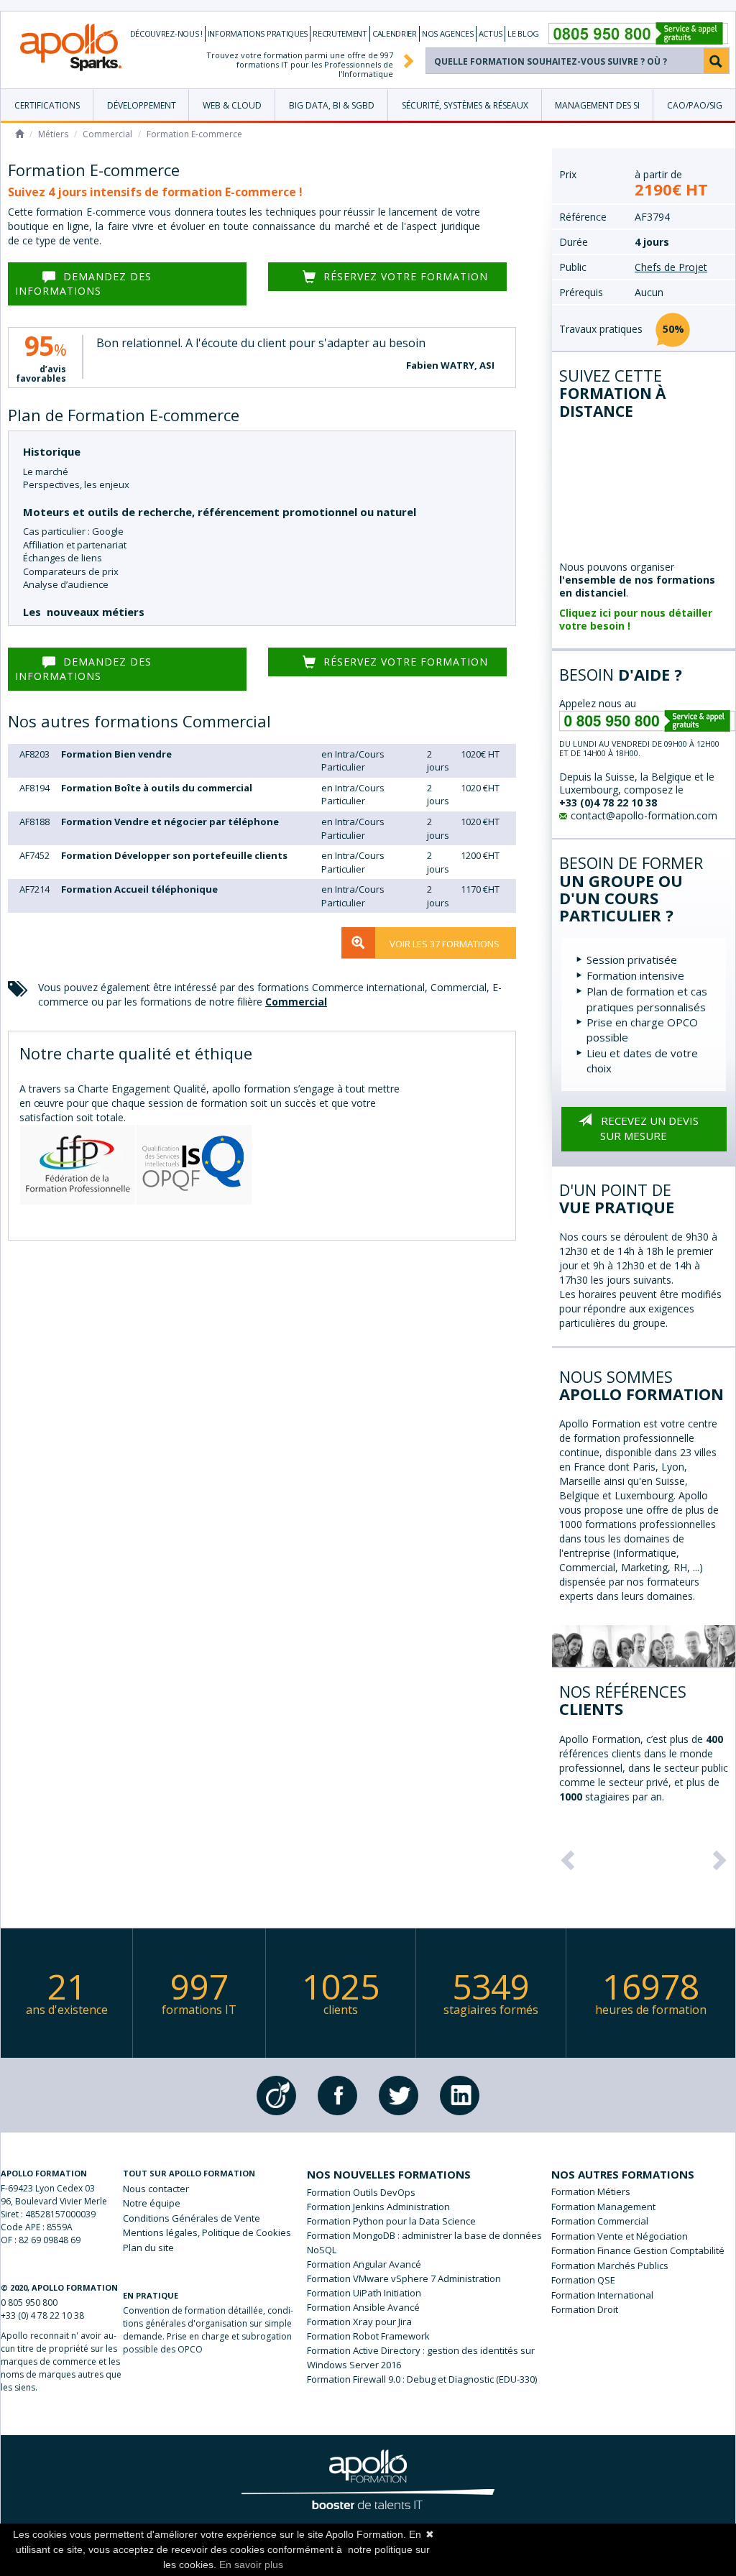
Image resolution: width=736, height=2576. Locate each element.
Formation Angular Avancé (364, 2264)
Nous (156, 2189)
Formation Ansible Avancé (363, 2307)
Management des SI (597, 105)
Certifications (47, 105)
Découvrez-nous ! (166, 33)
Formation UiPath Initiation (364, 2293)
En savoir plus (251, 2564)
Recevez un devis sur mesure (649, 1128)
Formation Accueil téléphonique (139, 889)
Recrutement (340, 33)
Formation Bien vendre (116, 754)
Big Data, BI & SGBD (332, 105)
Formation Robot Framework (368, 2336)
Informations (258, 33)
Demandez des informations (83, 284)
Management (626, 2207)
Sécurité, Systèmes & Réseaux (465, 105)
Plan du (148, 2248)
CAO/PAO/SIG (695, 105)
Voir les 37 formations (445, 944)
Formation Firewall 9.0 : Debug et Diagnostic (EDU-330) (422, 2379)
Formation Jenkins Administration (378, 2207)
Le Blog (523, 33)
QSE (606, 2280)
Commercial (107, 134)
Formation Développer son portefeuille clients (174, 855)
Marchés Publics (633, 2265)
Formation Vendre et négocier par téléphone (170, 822)
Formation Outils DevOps (361, 2192)
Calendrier (395, 33)
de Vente (192, 2218)
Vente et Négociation (643, 2236)
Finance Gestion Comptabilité (661, 2250)
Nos (448, 33)
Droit (608, 2309)
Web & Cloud (232, 105)
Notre (152, 2203)
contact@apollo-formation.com (644, 815)
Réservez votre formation (406, 276)
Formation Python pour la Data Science (391, 2221)
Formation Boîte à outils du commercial (157, 788)
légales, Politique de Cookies (207, 2232)
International (625, 2295)
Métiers (53, 134)
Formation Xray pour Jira (359, 2322)
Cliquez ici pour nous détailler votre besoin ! (636, 619)
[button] (566, 1856)
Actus (491, 33)
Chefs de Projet (671, 267)
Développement (142, 105)
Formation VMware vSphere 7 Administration (404, 2278)
